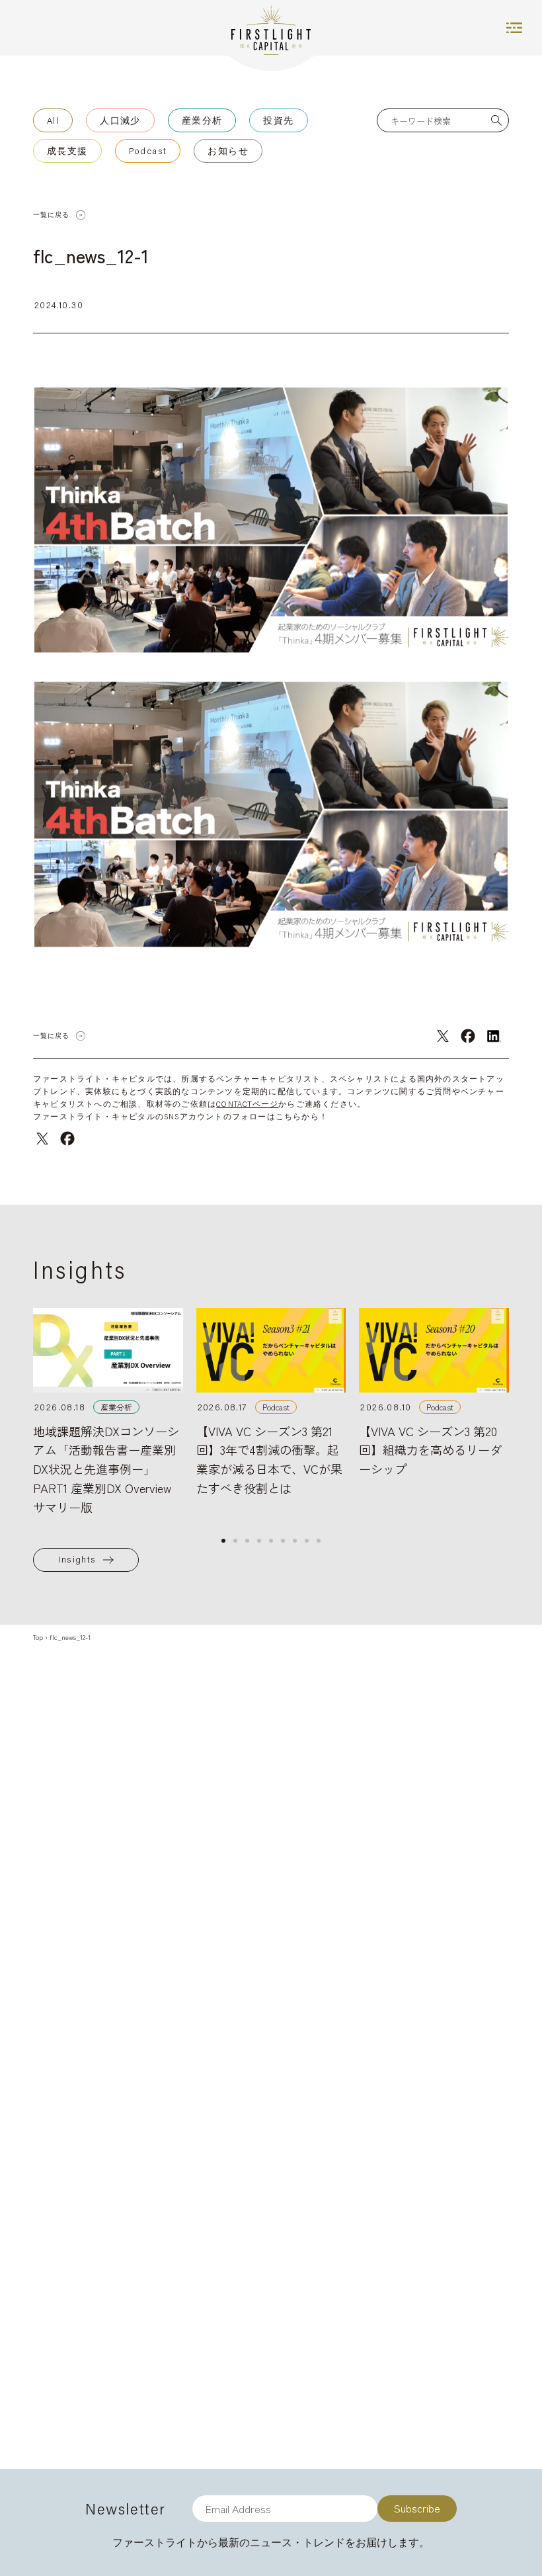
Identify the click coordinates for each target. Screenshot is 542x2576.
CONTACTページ (247, 1104)
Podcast (148, 151)
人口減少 (120, 120)
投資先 (278, 120)
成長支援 (67, 151)
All (53, 120)
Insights (77, 1559)
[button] (223, 1541)
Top (38, 1637)
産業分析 (202, 120)
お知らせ (228, 151)
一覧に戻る (51, 215)
